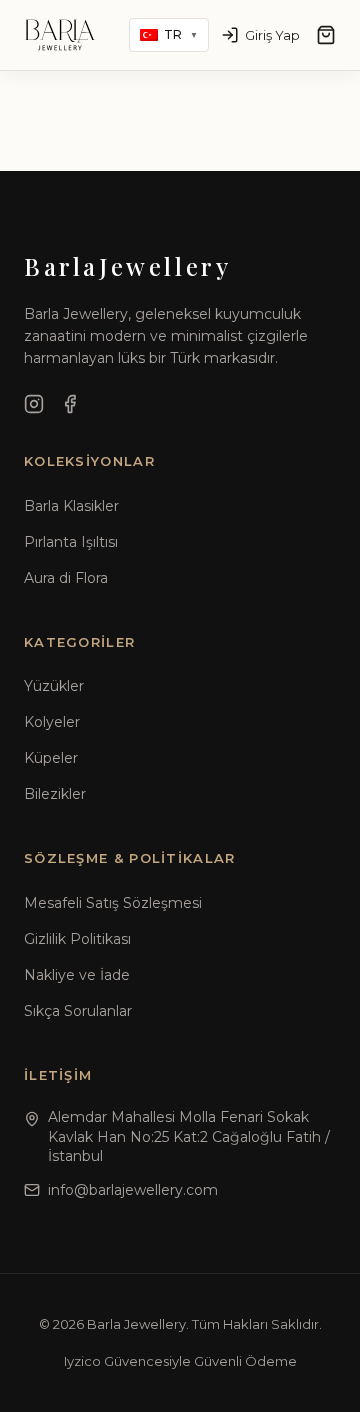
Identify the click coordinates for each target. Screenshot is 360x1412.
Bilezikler (55, 794)
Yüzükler (54, 686)
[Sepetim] (326, 35)
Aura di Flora (66, 578)
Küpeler (51, 758)
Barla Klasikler (71, 506)
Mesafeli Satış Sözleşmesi (113, 903)
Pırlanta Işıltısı (71, 542)
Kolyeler (52, 722)
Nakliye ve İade (77, 975)
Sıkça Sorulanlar (78, 1011)
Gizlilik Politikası (77, 939)
